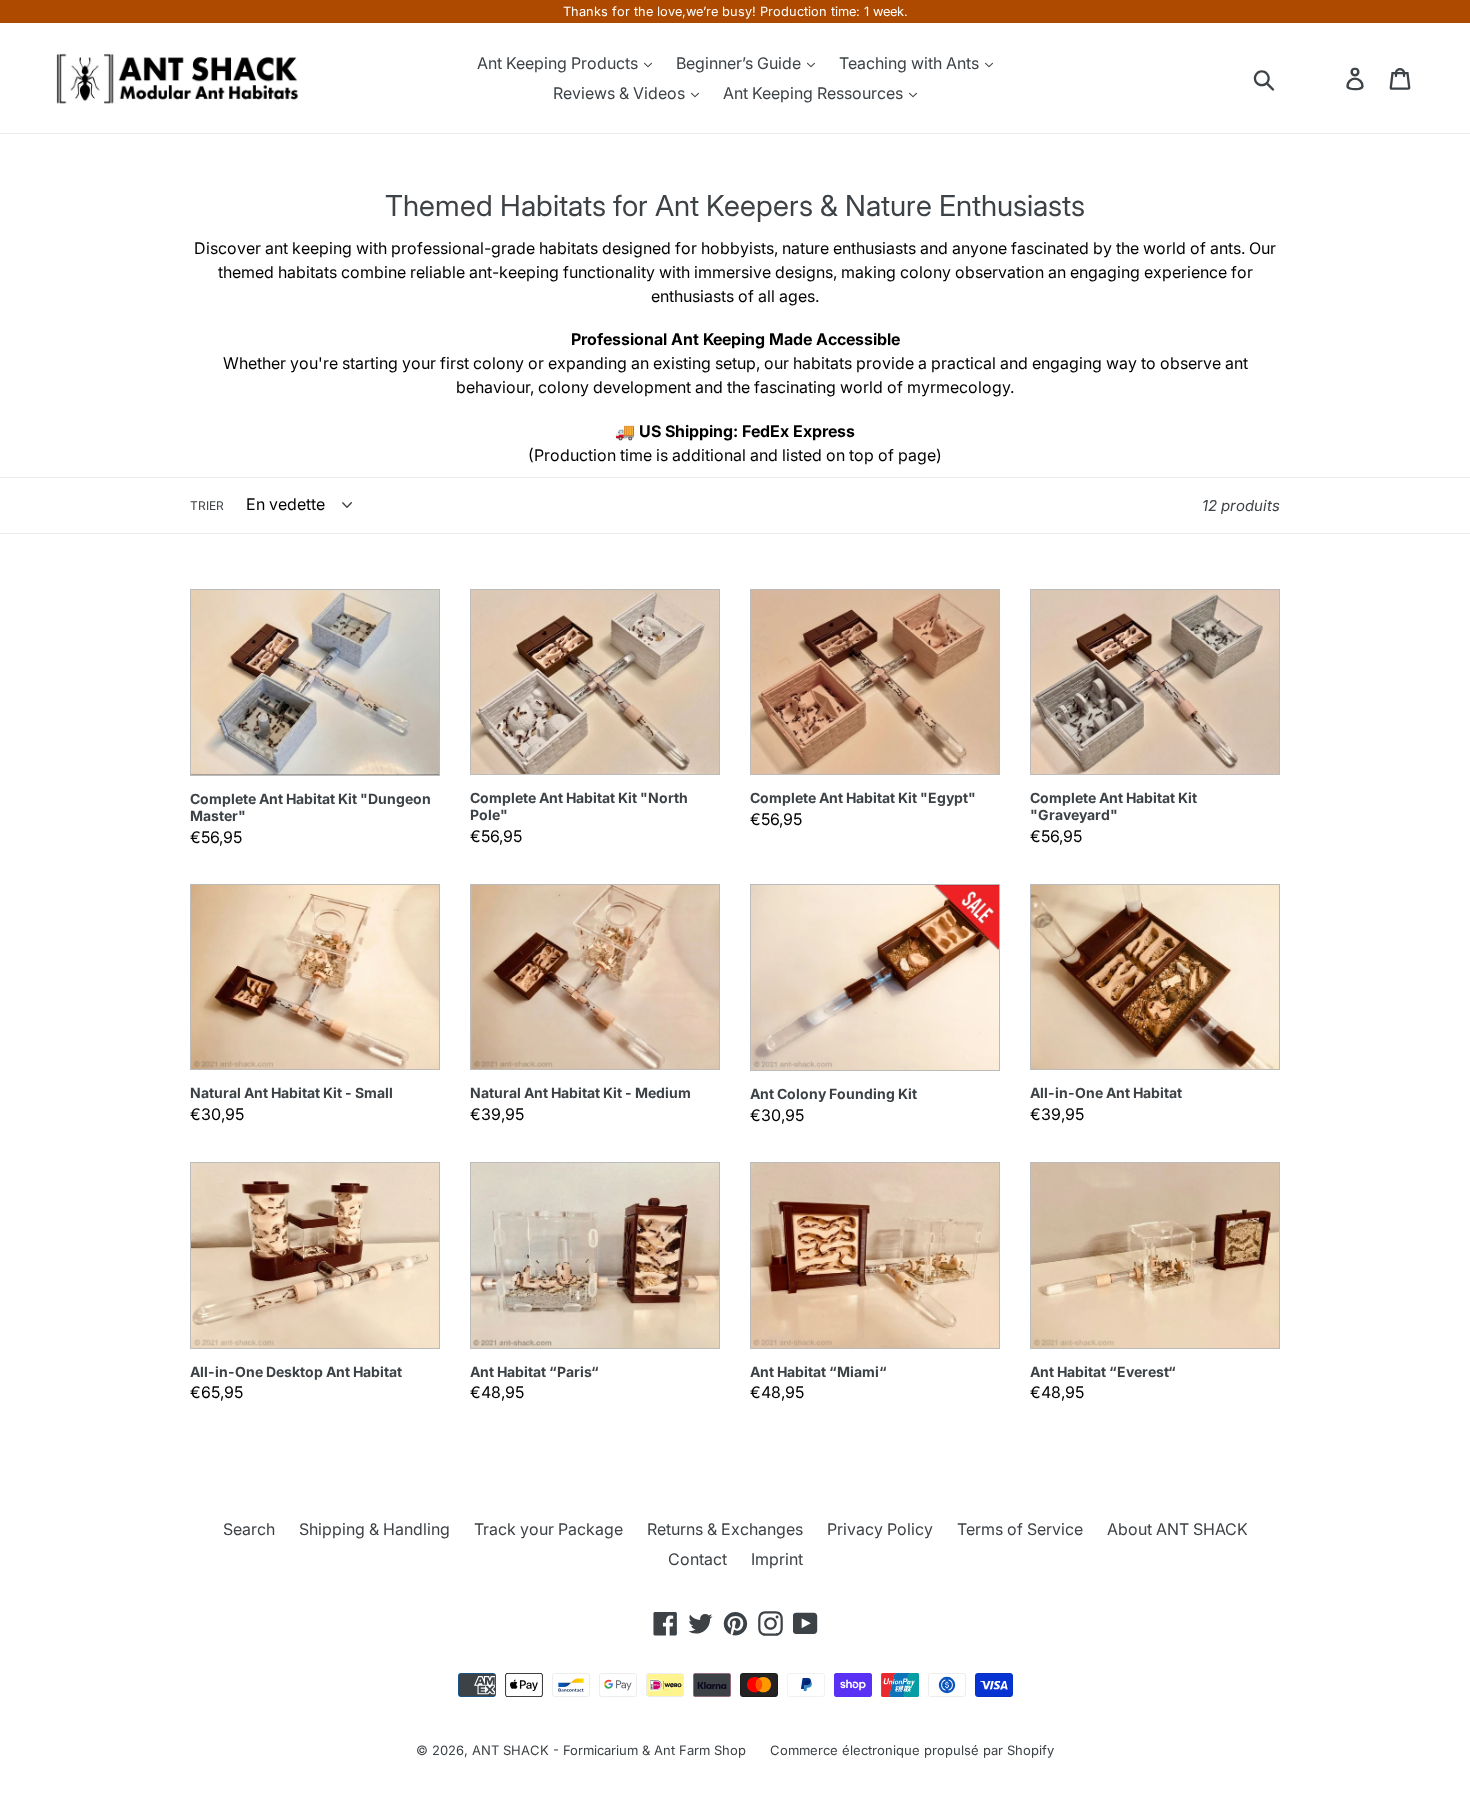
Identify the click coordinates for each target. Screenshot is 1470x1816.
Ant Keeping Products (559, 63)
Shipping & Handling (374, 1529)
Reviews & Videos (621, 93)
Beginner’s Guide (740, 63)
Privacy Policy (880, 1529)
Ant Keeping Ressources (815, 93)
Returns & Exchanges (725, 1529)
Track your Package (548, 1529)
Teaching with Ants (911, 63)
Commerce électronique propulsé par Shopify (912, 1750)
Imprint (777, 1559)
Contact (697, 1559)
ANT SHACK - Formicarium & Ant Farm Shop (609, 1750)
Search (249, 1529)
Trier (207, 505)
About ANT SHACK (1177, 1529)
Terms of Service (1020, 1529)
